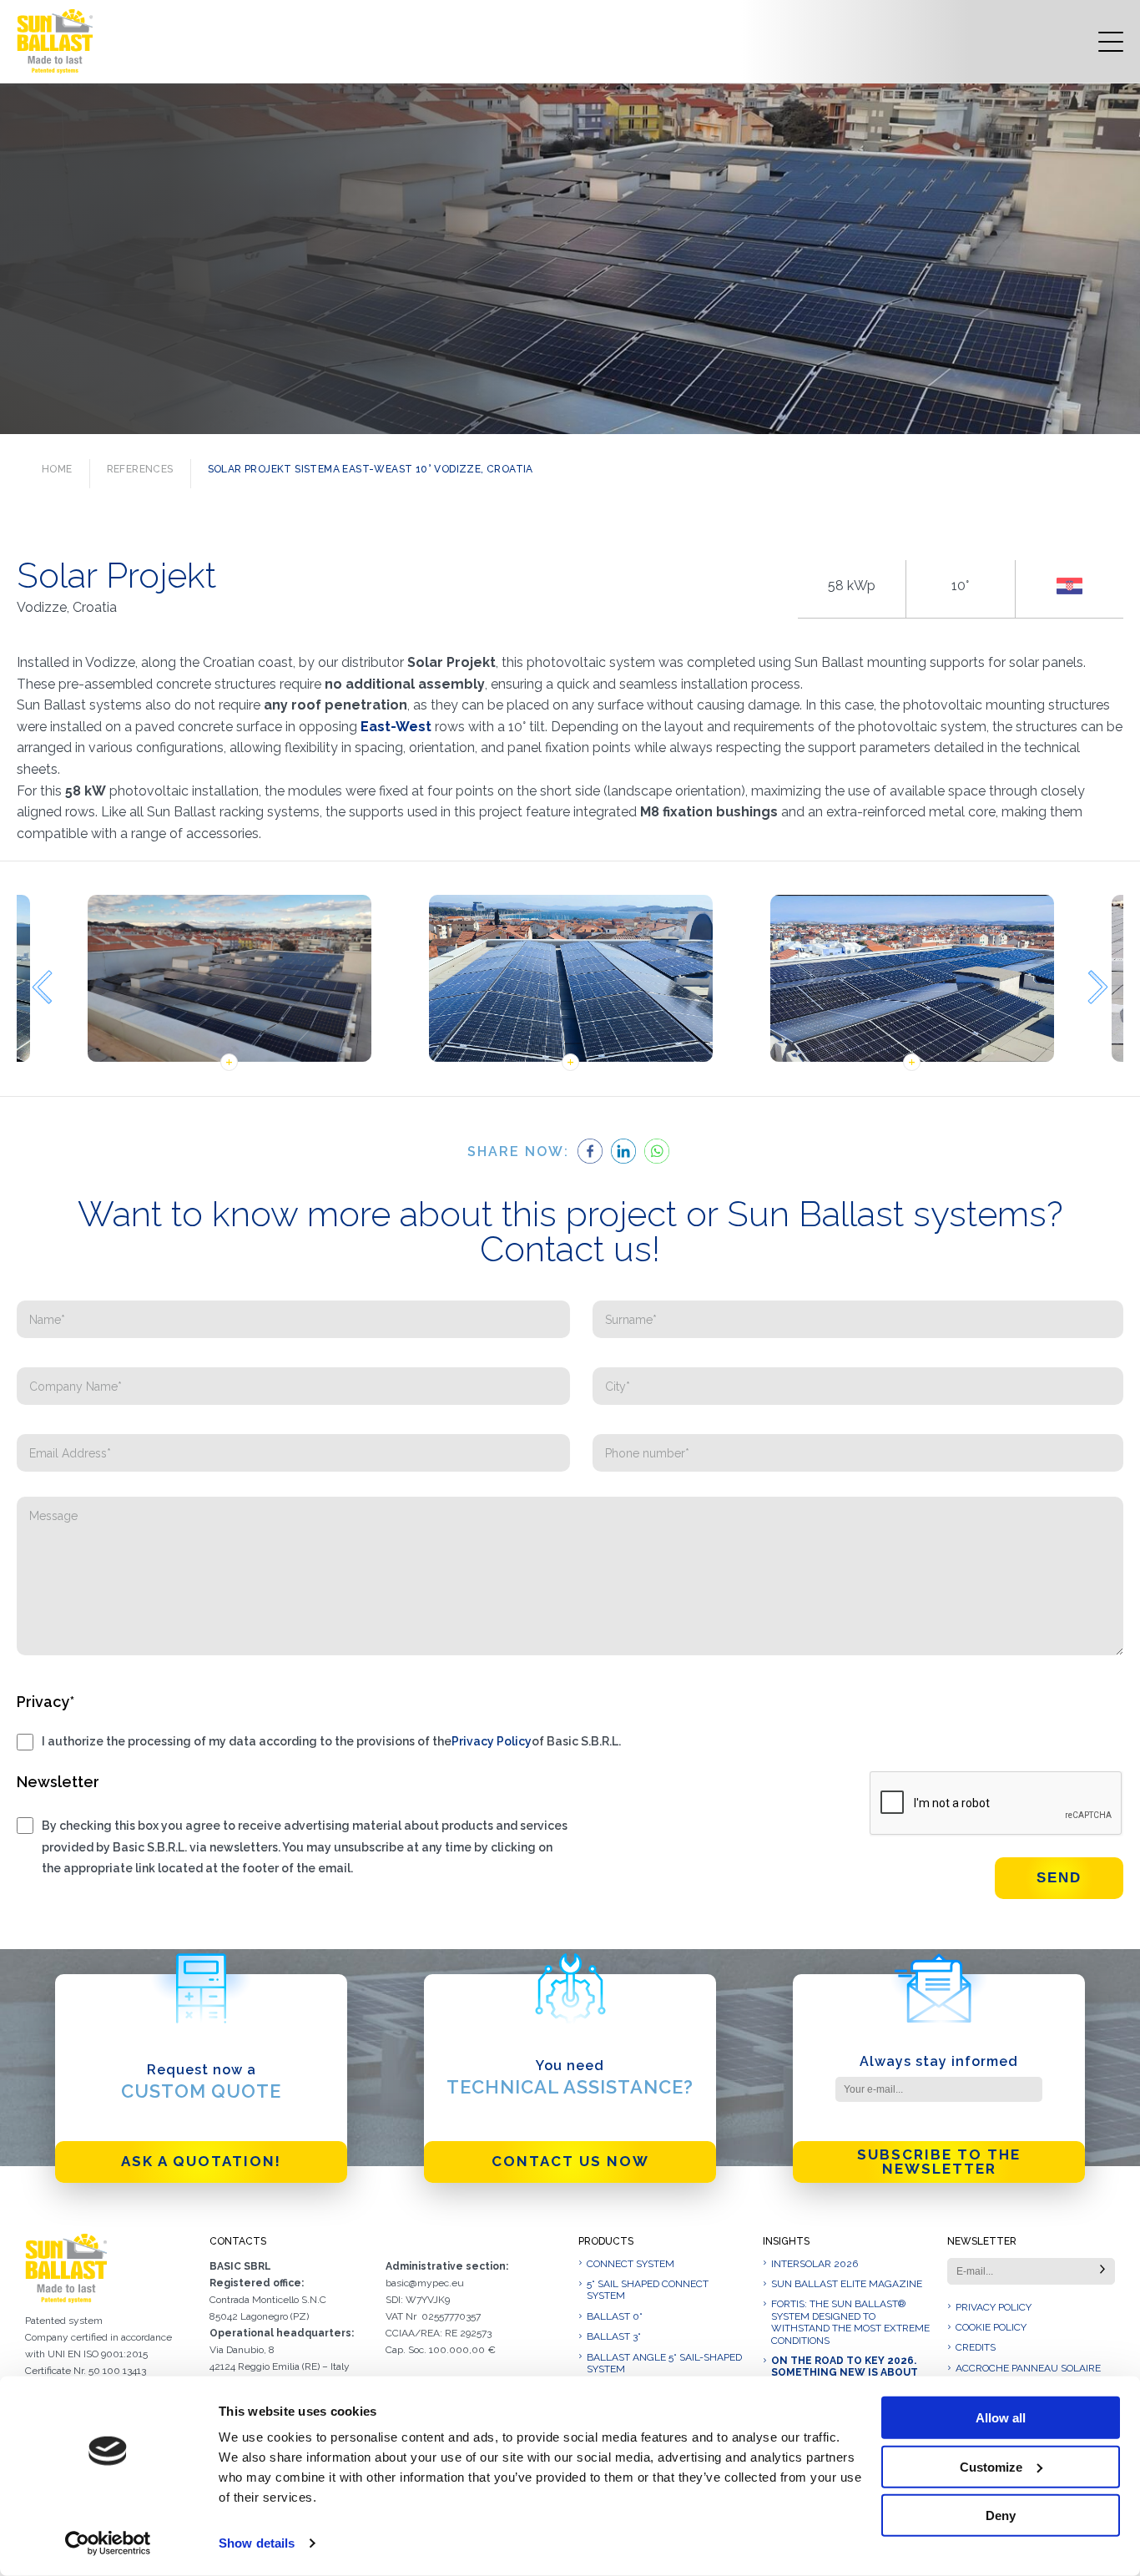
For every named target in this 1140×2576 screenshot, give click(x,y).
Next (1098, 987)
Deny (1001, 2515)
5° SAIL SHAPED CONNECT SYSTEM (648, 2290)
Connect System (631, 2264)
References (140, 469)
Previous (42, 987)
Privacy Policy (492, 1741)
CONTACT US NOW (570, 2161)
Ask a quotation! (201, 2161)
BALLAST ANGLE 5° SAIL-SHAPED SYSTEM (664, 2363)
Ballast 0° (615, 2316)
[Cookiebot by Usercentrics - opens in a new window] (108, 2543)
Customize (991, 2466)
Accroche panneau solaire (1028, 2368)
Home (57, 469)
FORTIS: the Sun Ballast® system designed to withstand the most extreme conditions (850, 2322)
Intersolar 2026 (815, 2264)
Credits (976, 2347)
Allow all (1001, 2418)
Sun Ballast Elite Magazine (847, 2284)
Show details (257, 2543)
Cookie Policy (991, 2327)
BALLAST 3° (614, 2336)
